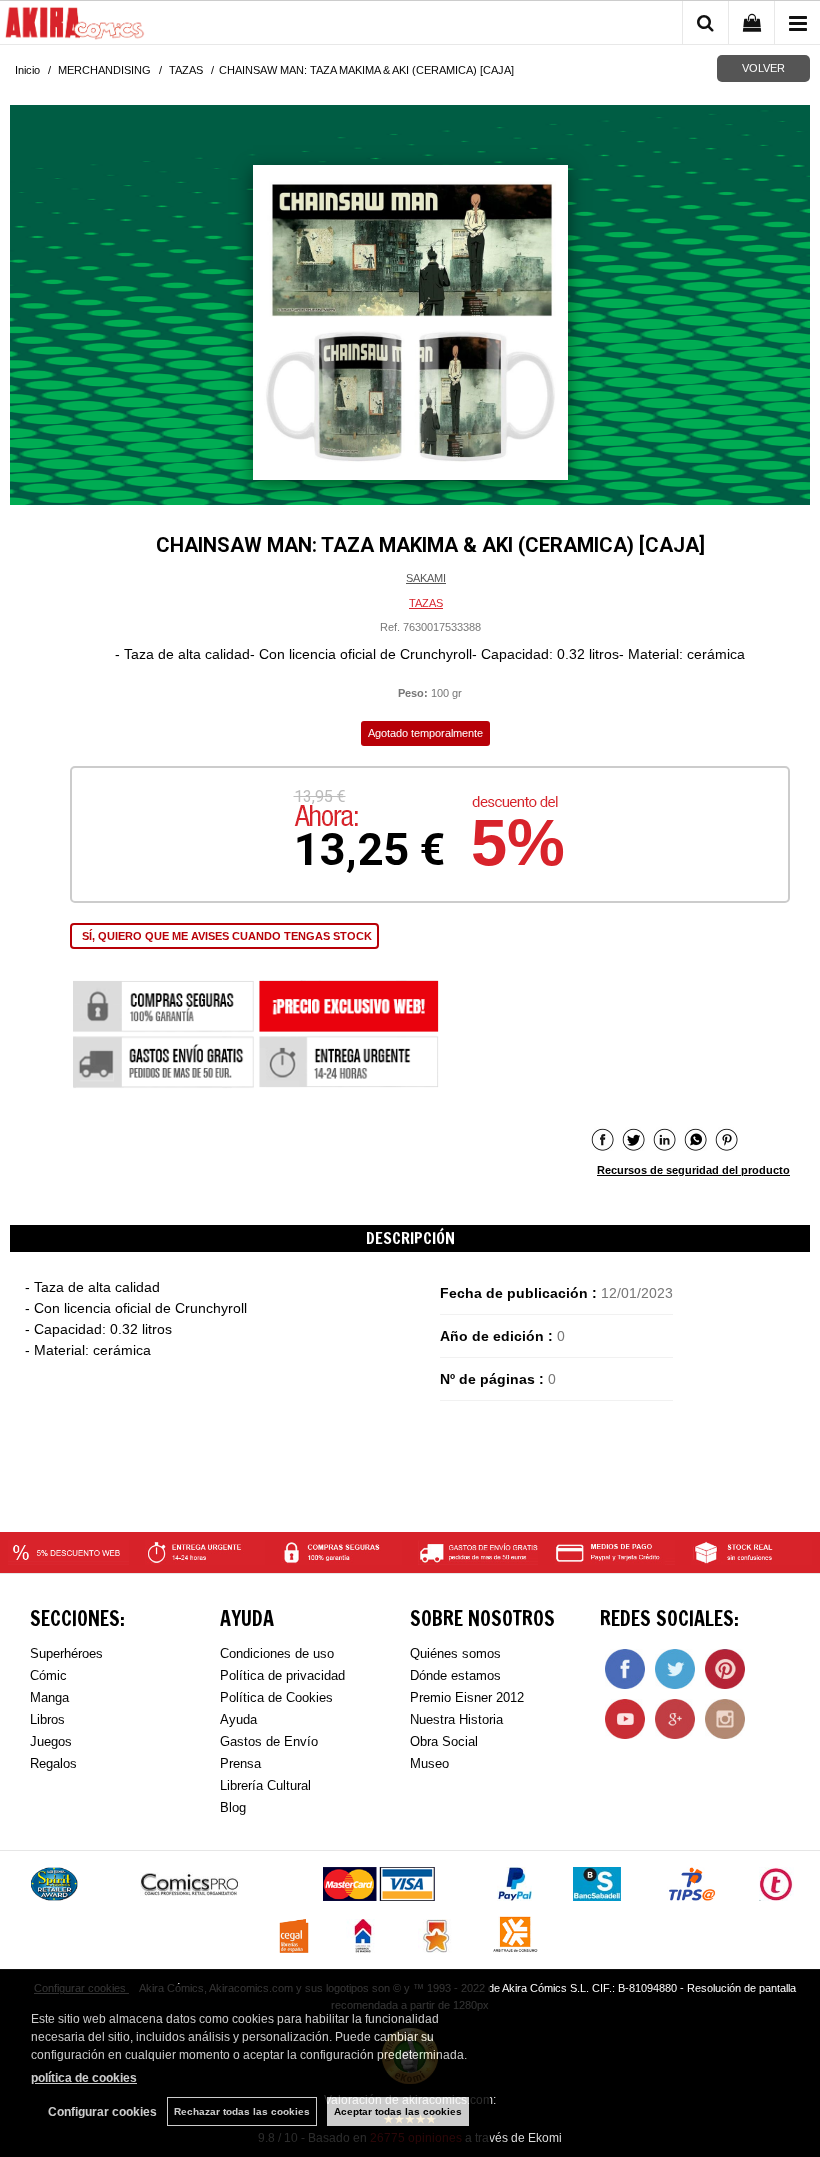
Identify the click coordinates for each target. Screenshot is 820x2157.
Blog (233, 1807)
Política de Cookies (276, 1697)
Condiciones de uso (277, 1653)
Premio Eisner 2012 (467, 1697)
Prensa (240, 1763)
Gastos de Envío (269, 1741)
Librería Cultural (265, 1785)
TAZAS (426, 603)
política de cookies (84, 2078)
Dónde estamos (455, 1675)
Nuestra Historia (456, 1719)
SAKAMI (426, 578)
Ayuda (238, 1719)
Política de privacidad (282, 1675)
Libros (47, 1719)
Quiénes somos (455, 1653)
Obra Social (444, 1741)
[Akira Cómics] (75, 26)
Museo (429, 1763)
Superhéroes (66, 1653)
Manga (49, 1697)
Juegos (51, 1741)
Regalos (53, 1763)
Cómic (48, 1675)
